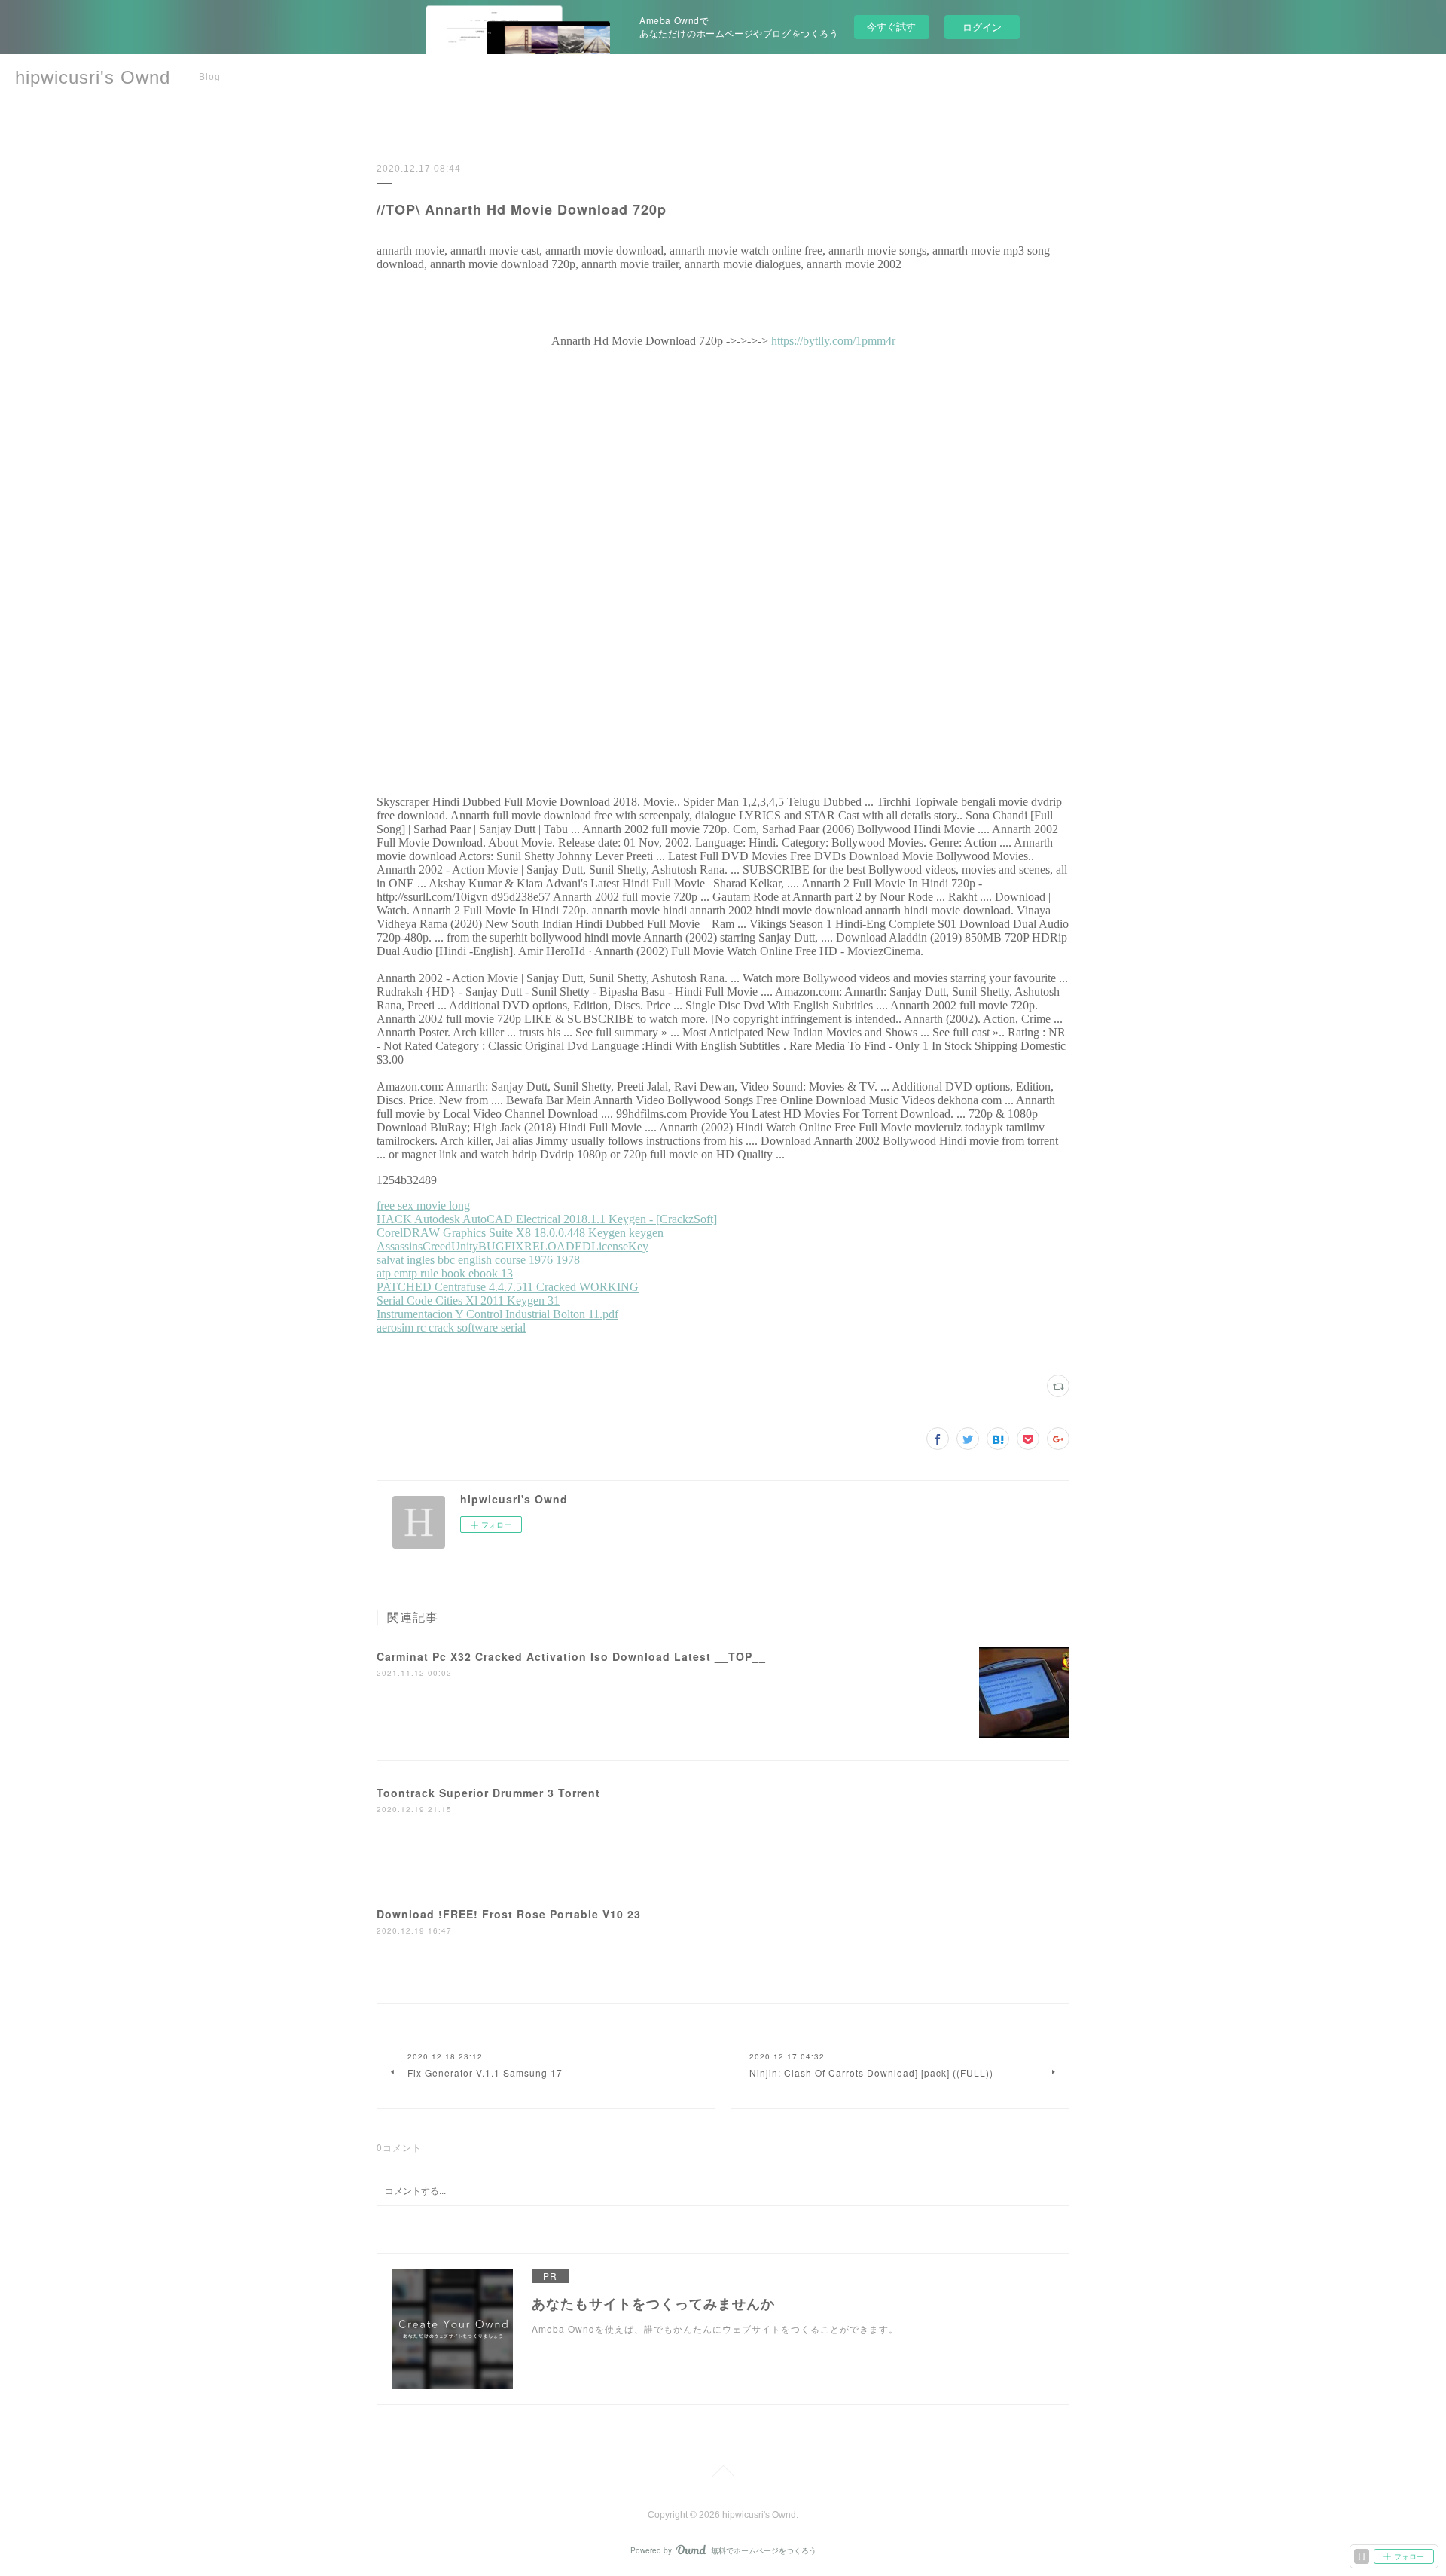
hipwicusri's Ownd (93, 77)
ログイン (982, 27)
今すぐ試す (891, 26)
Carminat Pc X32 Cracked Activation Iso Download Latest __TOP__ (571, 1656)
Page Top (723, 2474)
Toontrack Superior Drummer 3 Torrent (488, 1793)
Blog (210, 77)
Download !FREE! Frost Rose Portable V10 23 (509, 1914)
